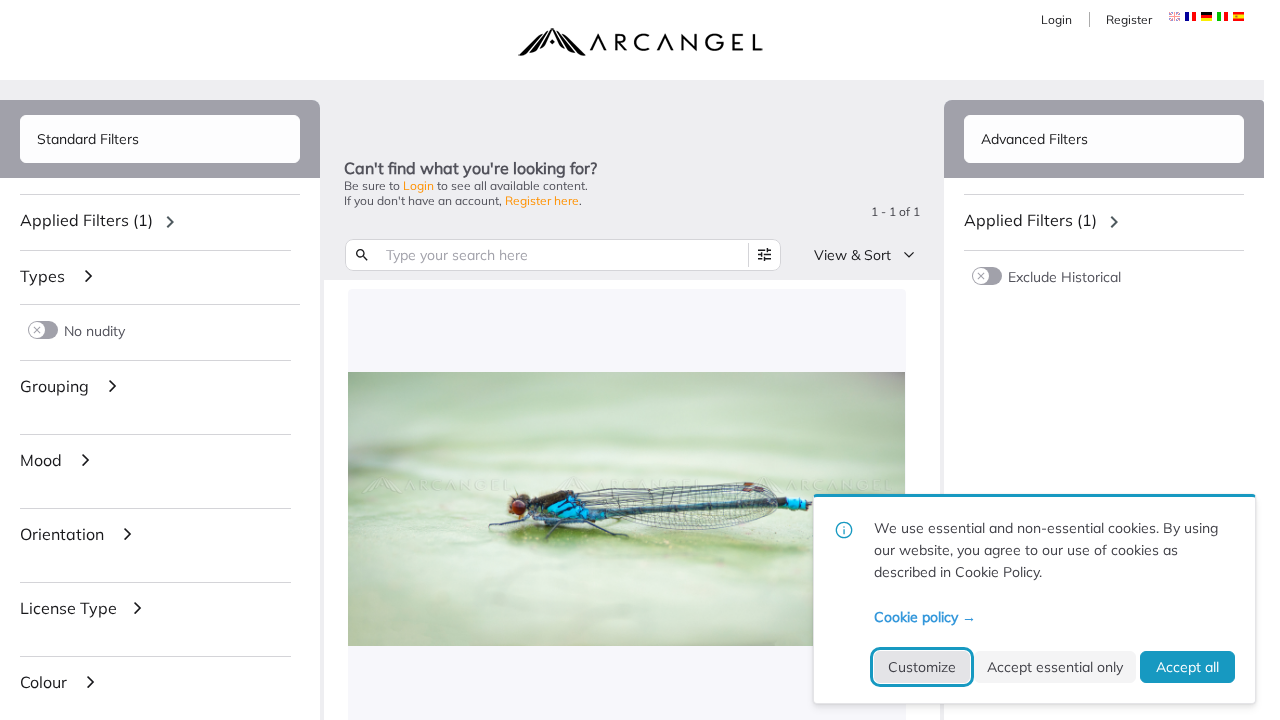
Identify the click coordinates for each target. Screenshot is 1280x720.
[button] (1190, 16)
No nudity (94, 330)
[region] (160, 222)
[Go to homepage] (640, 42)
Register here (542, 200)
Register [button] (1129, 19)
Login (1056, 19)
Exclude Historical (1064, 276)
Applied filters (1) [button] (86, 220)
